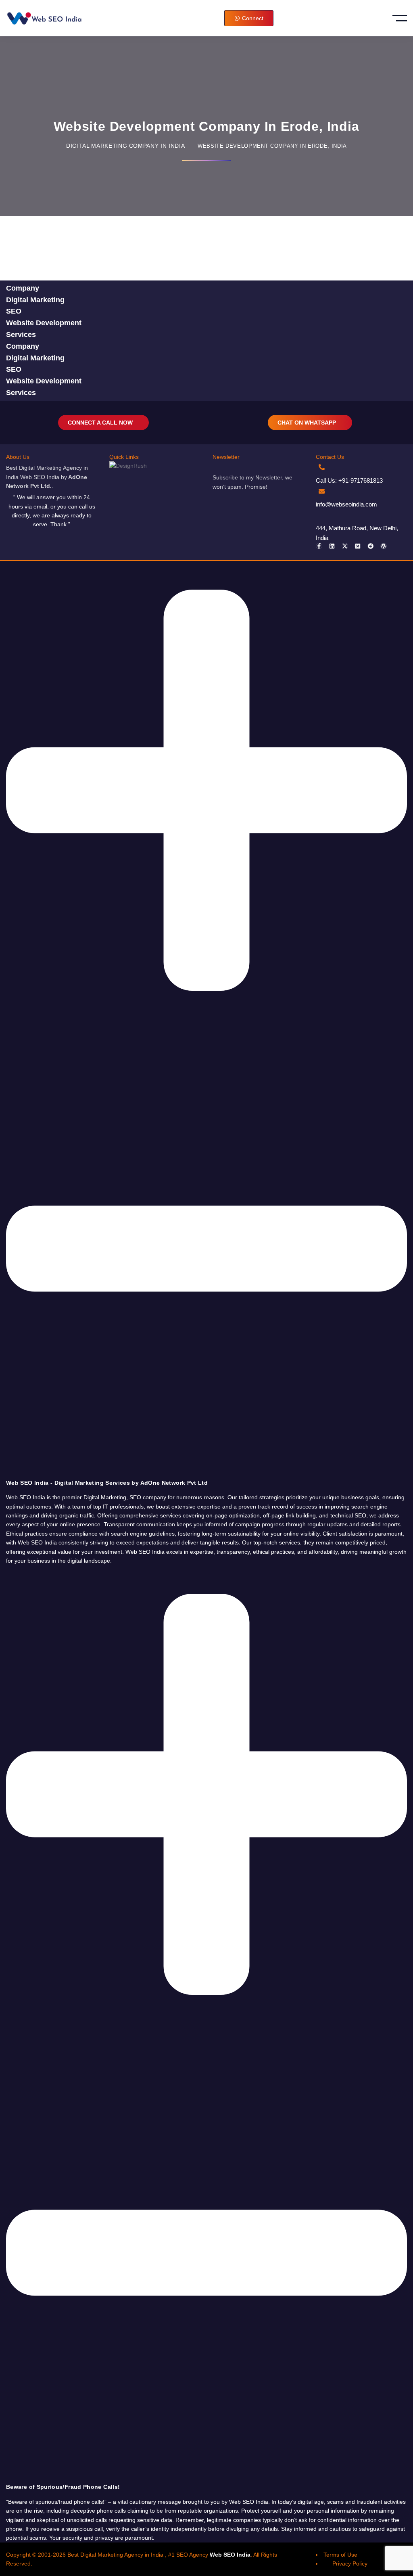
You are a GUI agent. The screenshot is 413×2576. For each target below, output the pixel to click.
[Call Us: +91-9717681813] (322, 467)
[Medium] (358, 546)
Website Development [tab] (44, 323)
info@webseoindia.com (346, 504)
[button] (206, 1024)
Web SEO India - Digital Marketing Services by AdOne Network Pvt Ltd (107, 1483)
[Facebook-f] (319, 546)
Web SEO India (230, 2555)
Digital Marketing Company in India (125, 146)
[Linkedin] (332, 546)
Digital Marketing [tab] (35, 300)
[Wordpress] (384, 546)
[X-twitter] (345, 546)
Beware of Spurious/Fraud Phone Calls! (63, 2487)
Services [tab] (21, 335)
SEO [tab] (14, 311)
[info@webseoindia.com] (322, 491)
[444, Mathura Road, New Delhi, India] (322, 515)
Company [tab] (23, 288)
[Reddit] (371, 546)
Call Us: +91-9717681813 (349, 480)
